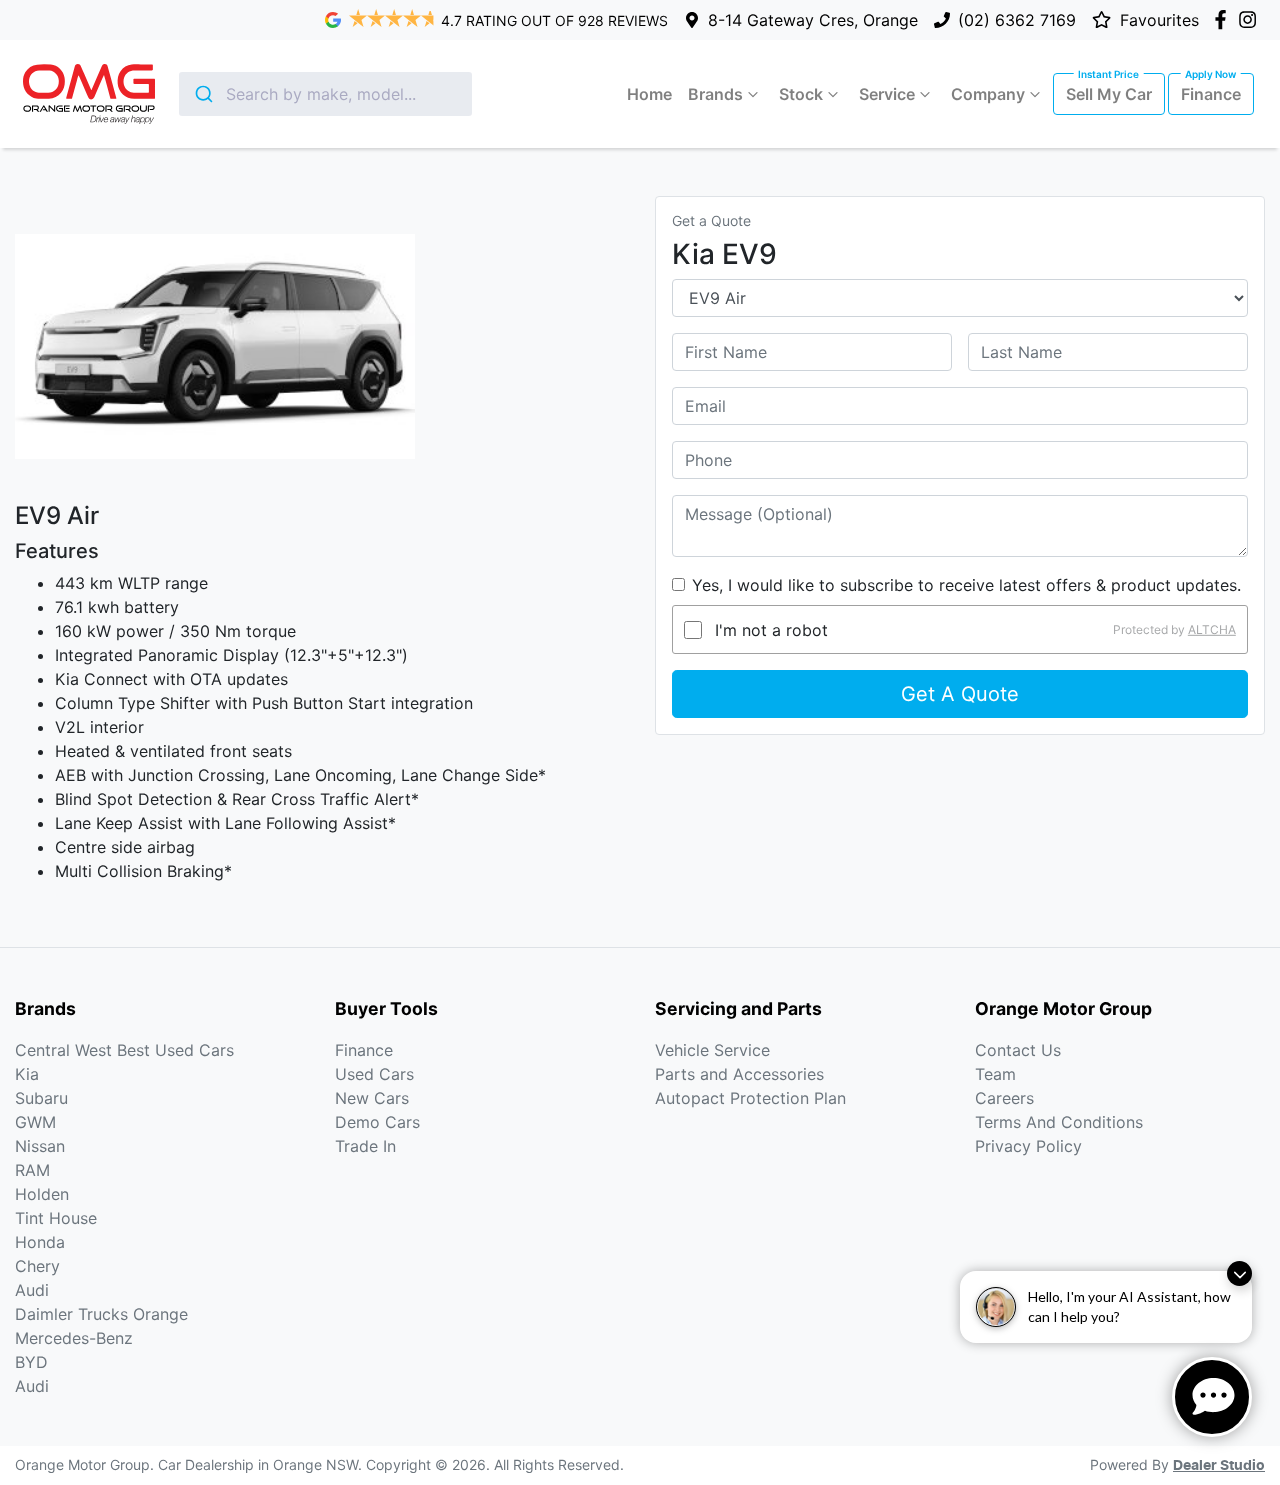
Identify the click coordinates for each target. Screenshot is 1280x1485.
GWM (35, 1122)
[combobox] (325, 94)
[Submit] (202, 94)
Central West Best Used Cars (124, 1050)
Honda (40, 1242)
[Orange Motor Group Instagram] (1251, 19)
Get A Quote (960, 694)
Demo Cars (377, 1122)
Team (995, 1074)
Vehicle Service (712, 1050)
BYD (31, 1362)
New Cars (372, 1098)
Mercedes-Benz (74, 1338)
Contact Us (1018, 1050)
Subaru (41, 1098)
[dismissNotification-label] (1239, 1273)
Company (988, 94)
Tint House (56, 1218)
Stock (801, 94)
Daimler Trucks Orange (101, 1314)
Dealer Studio (1219, 1466)
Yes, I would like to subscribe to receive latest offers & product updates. (966, 585)
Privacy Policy (1028, 1146)
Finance (1211, 94)
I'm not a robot (771, 630)
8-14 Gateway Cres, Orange (813, 20)
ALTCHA (1212, 629)
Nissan (40, 1146)
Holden (42, 1194)
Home (649, 94)
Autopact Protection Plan (750, 1098)
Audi (32, 1290)
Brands (715, 94)
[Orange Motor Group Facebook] (1224, 19)
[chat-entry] (1212, 1397)
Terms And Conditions (1059, 1122)
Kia (27, 1074)
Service (887, 94)
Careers (1004, 1098)
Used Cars (374, 1074)
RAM (32, 1170)
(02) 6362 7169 (1017, 20)
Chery (37, 1266)
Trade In (365, 1146)
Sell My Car (1109, 94)
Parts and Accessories (739, 1074)
